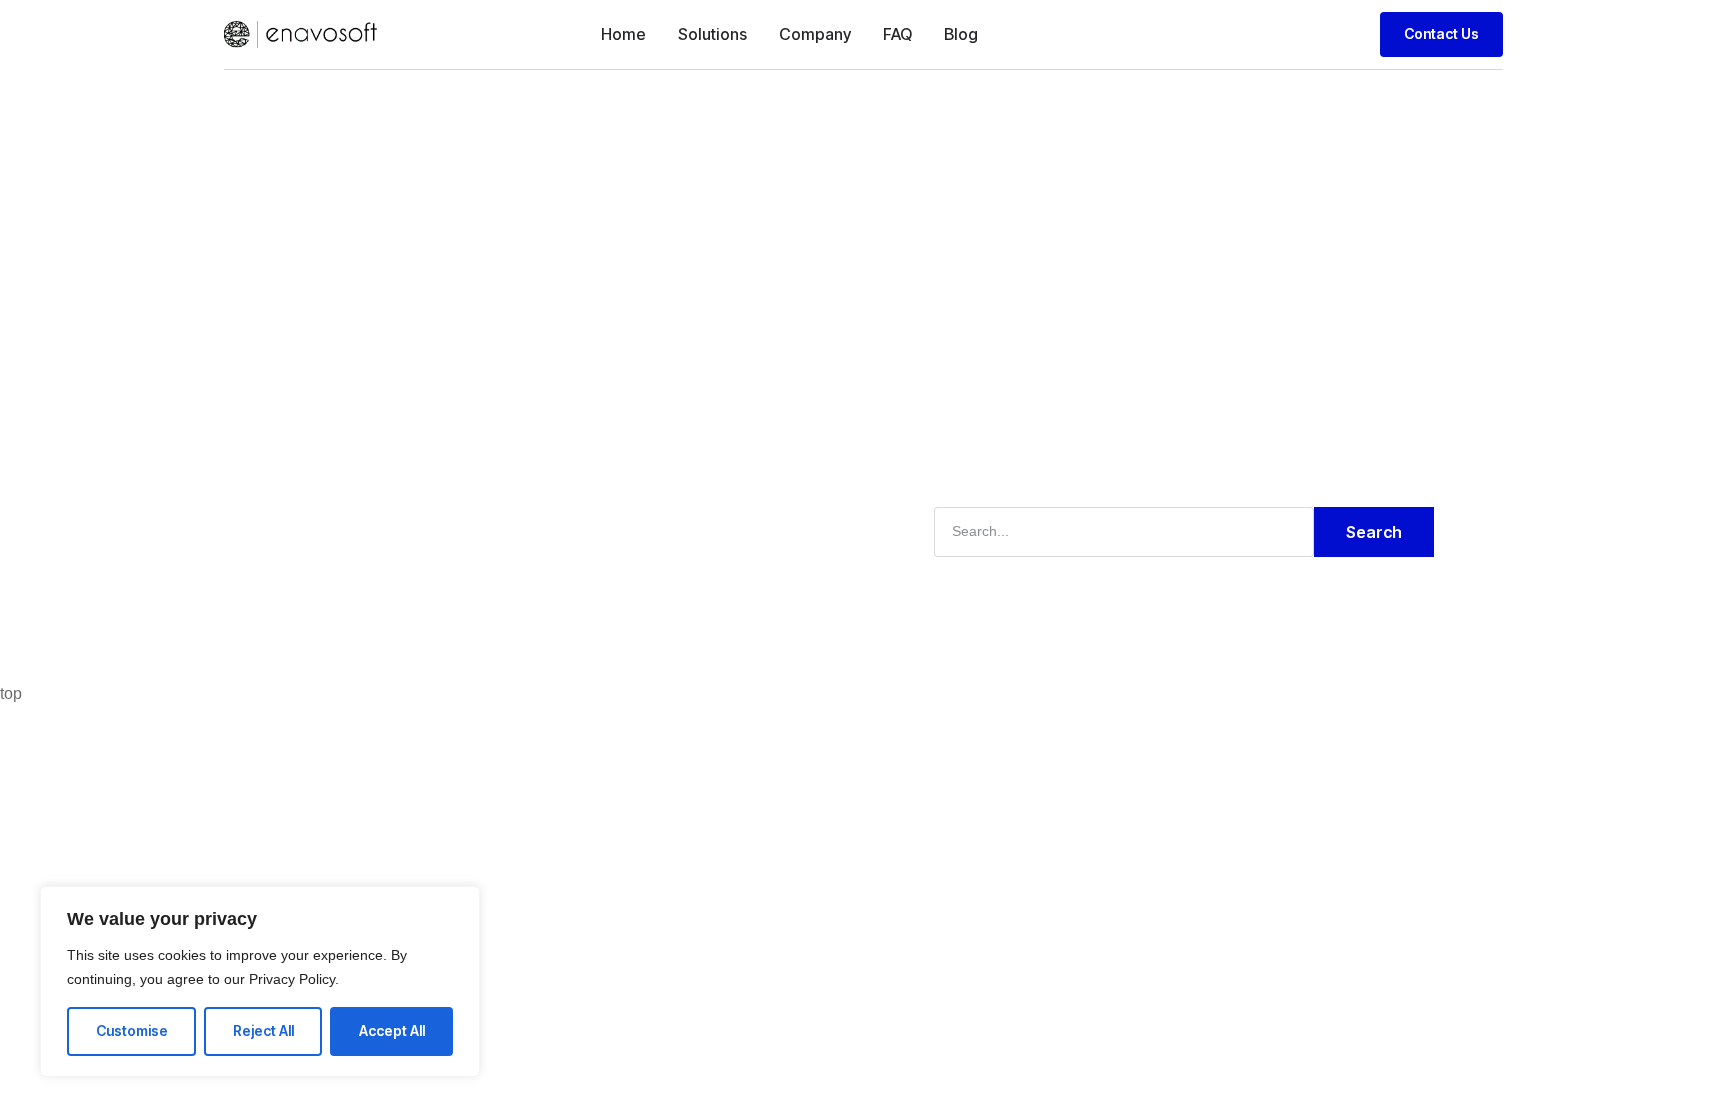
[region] (260, 981)
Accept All (392, 1030)
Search (1374, 532)
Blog (961, 34)
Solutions (712, 34)
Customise (132, 1030)
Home (623, 34)
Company (815, 34)
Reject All (263, 1030)
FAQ (897, 34)
